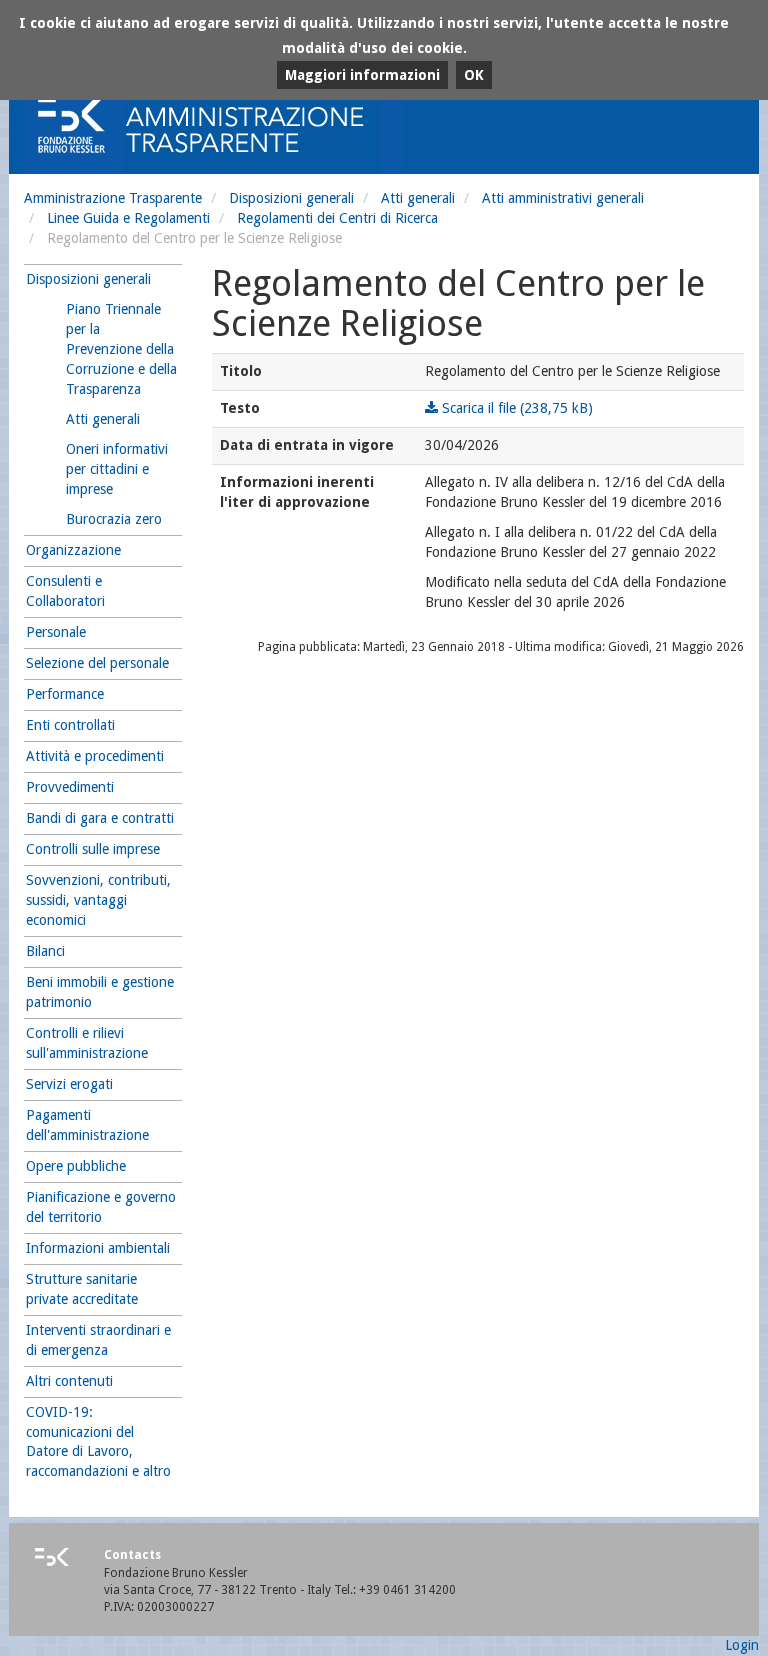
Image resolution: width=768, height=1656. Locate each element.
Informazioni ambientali (98, 1248)
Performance (65, 694)
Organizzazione (73, 550)
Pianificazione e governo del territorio (101, 1207)
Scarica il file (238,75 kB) (515, 408)
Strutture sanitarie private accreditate (82, 1289)
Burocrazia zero (114, 519)
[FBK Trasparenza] (259, 124)
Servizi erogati (69, 1084)
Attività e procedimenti (95, 756)
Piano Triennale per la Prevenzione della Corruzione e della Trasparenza (121, 349)
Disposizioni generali (291, 198)
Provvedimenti (70, 787)
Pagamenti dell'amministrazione (87, 1125)
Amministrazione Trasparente (113, 198)
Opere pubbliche (76, 1166)
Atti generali (418, 198)
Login (742, 1645)
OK (474, 75)
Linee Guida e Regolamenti (128, 218)
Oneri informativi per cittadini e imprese (117, 469)
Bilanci (45, 951)
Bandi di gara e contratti (100, 818)
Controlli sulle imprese (93, 849)
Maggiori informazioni (362, 75)
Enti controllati (70, 725)
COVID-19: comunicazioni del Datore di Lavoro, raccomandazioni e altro (98, 1442)
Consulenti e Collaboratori (65, 591)
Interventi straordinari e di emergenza (98, 1340)
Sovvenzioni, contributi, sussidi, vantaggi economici (98, 900)
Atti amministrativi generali (563, 198)
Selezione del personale (97, 663)
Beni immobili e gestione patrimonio (100, 992)
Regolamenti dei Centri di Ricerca (337, 218)
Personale (56, 632)
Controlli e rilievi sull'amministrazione (87, 1043)
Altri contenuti (69, 1381)
